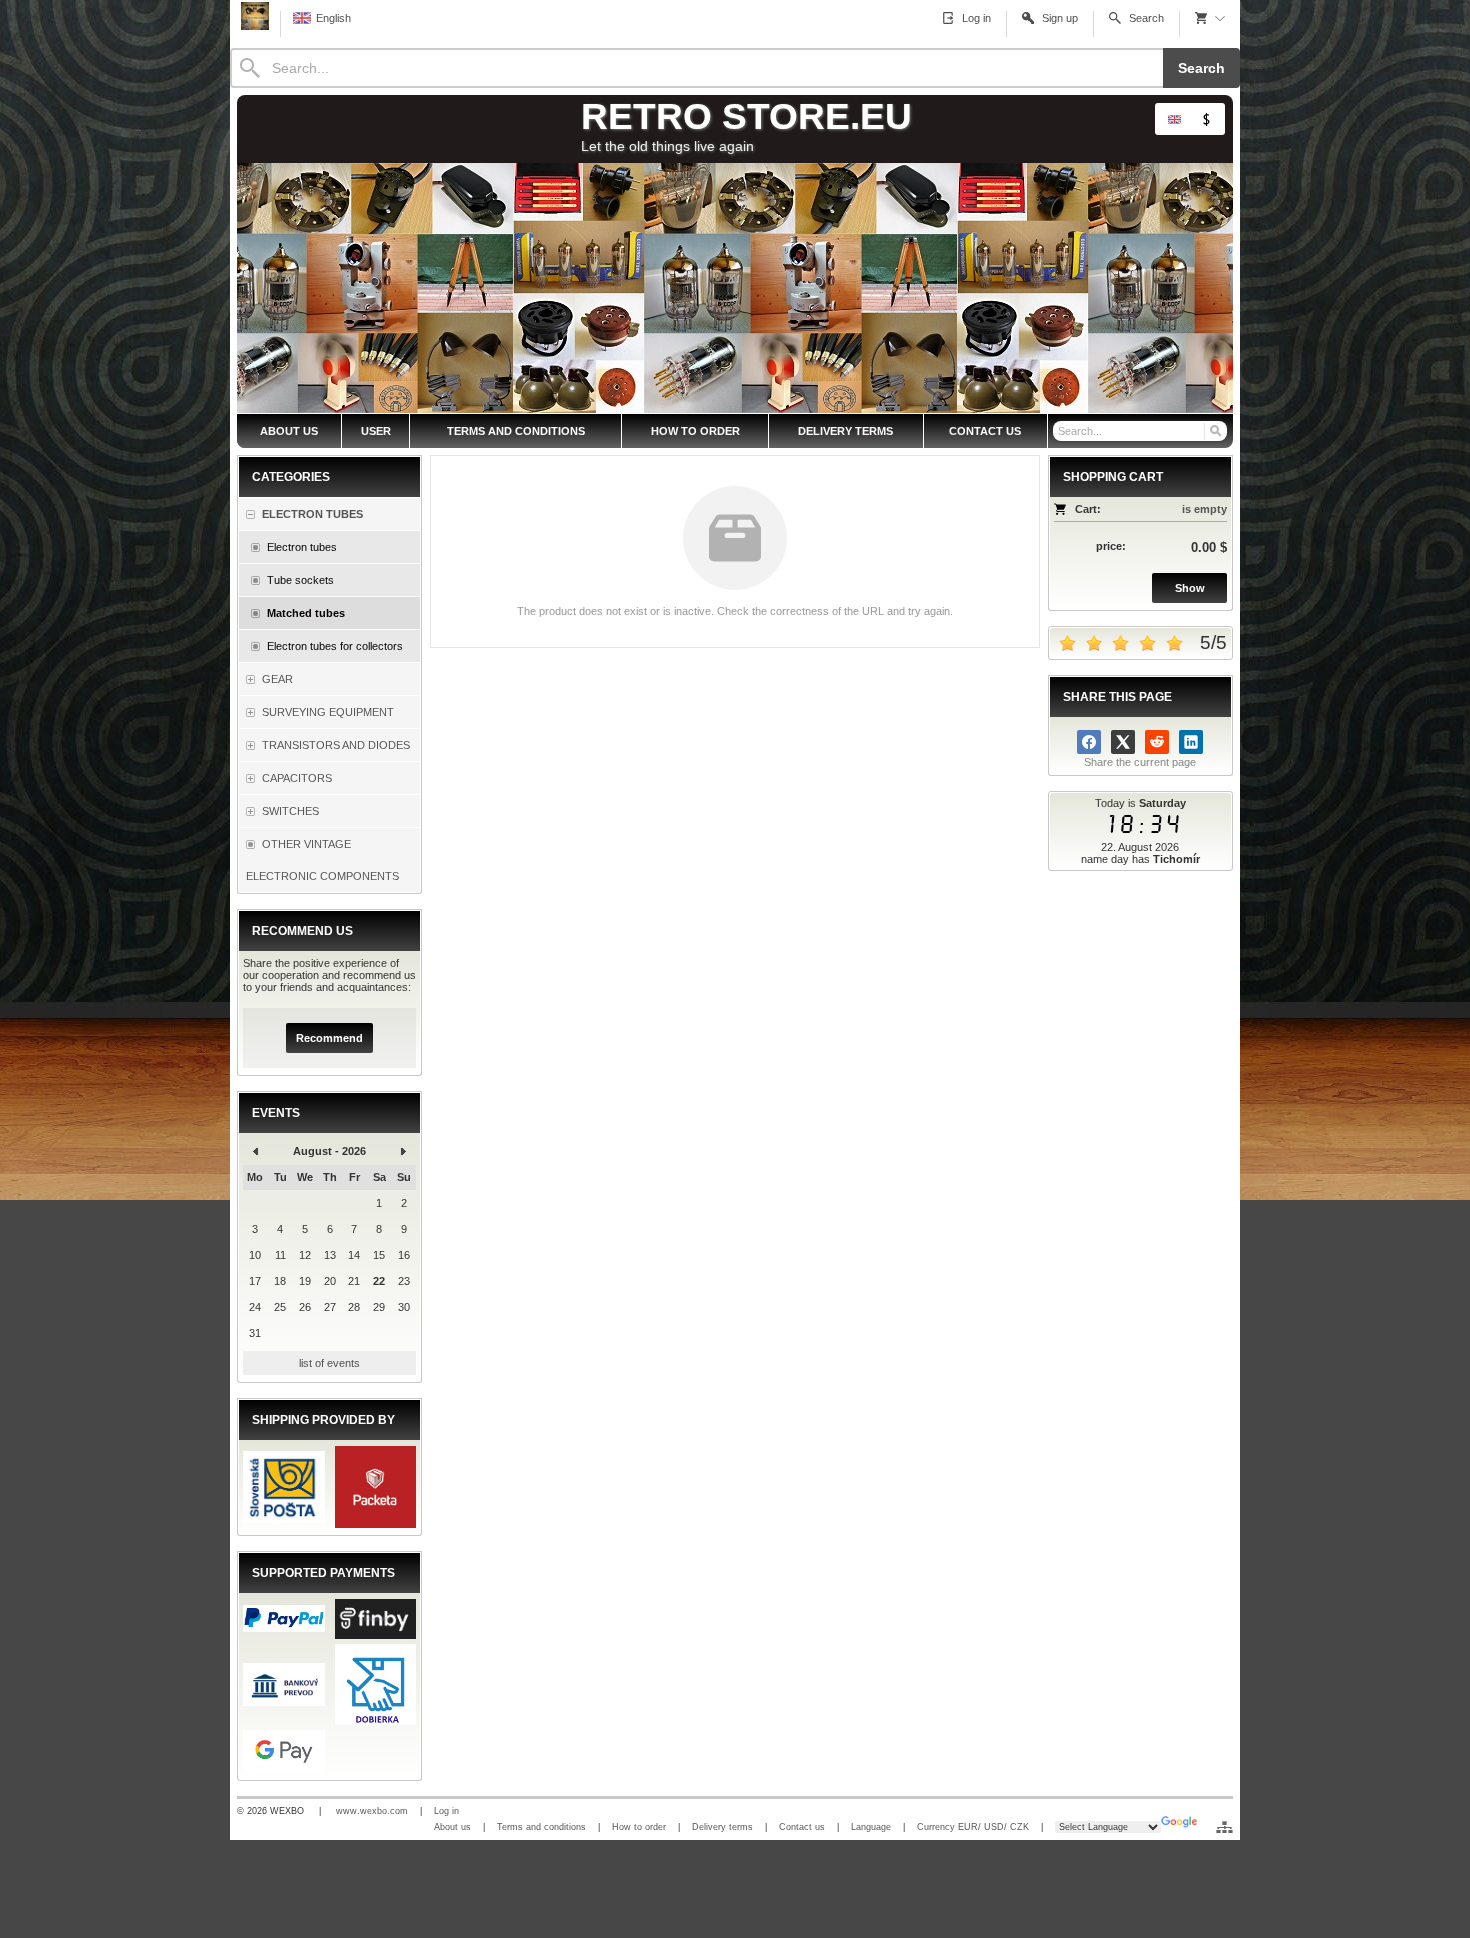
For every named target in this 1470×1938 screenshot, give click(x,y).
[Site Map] (1224, 1827)
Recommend (329, 1038)
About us (452, 1827)
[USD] (1206, 119)
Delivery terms (722, 1827)
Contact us (802, 1827)
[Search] (1214, 431)
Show (1190, 588)
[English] (1174, 119)
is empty (1204, 509)
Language (871, 1827)
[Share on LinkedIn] (1191, 742)
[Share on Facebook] (1089, 742)
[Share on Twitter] (1123, 742)
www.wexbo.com (372, 1811)
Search (1201, 68)
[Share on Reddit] (1157, 742)
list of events (329, 1363)
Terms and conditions (541, 1827)
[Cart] (1210, 18)
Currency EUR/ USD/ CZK (973, 1827)
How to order (639, 1827)
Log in (446, 1811)
